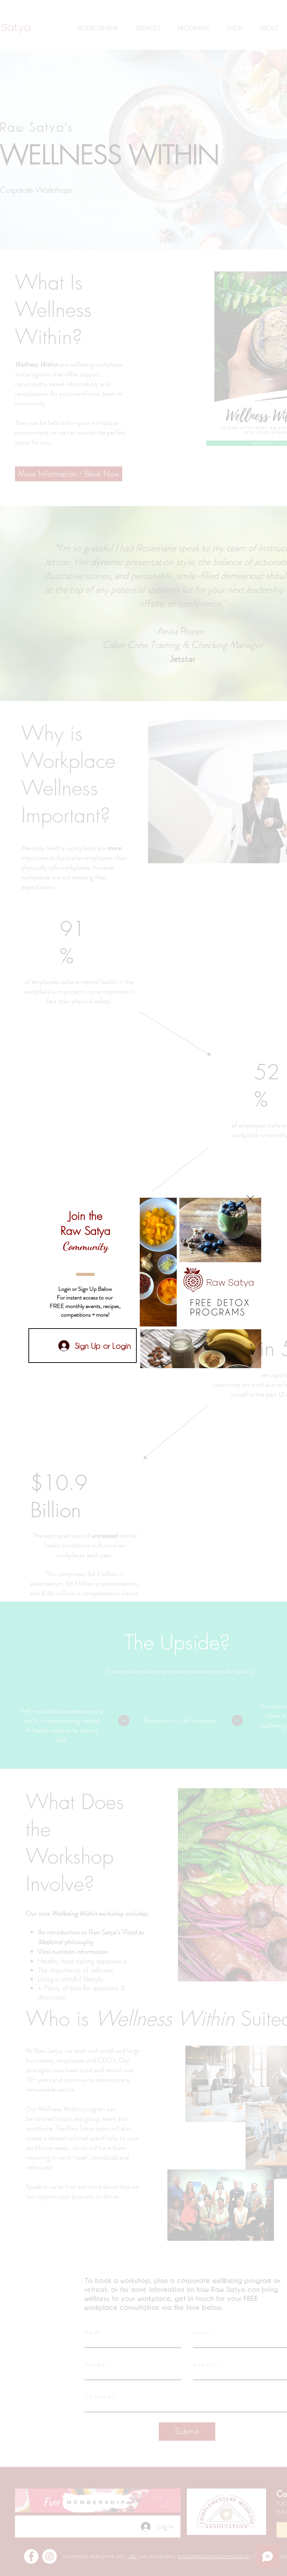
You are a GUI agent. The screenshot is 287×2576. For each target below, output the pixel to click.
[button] (250, 1199)
